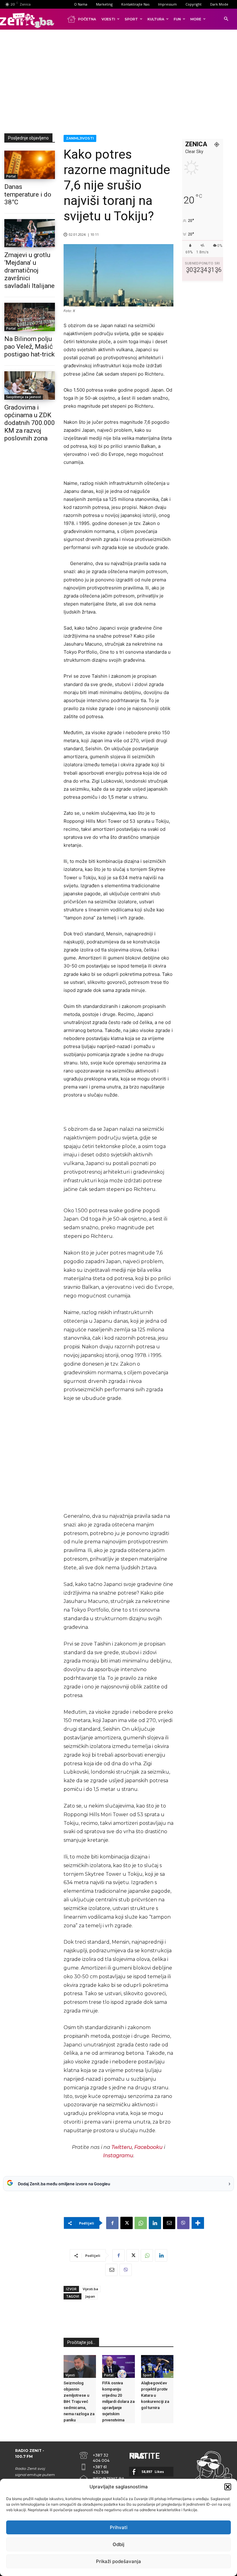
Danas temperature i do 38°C (28, 194)
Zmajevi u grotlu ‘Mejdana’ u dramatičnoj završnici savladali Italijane (29, 270)
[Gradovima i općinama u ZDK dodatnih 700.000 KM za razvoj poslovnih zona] (30, 385)
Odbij (118, 2544)
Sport (147, 2375)
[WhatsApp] (141, 2223)
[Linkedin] (155, 2223)
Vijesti (70, 2375)
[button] (228, 2487)
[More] (198, 2223)
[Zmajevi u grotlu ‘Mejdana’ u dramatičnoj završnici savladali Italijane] (30, 233)
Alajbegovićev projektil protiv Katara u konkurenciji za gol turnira (155, 2395)
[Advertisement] (121, 80)
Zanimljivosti (80, 138)
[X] (127, 2223)
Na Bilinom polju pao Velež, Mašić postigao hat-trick (29, 347)
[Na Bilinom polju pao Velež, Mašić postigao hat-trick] (30, 317)
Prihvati (119, 2527)
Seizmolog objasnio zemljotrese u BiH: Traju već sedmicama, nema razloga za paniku (79, 2401)
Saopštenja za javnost (24, 397)
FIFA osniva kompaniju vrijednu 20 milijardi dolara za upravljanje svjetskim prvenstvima (118, 2401)
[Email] (169, 2223)
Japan (90, 2296)
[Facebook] (112, 2223)
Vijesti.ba (90, 2289)
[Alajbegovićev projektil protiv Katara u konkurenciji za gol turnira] (157, 2366)
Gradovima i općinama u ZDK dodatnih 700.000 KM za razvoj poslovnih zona (30, 423)
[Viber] (183, 2223)
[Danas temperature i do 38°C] (30, 165)
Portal (11, 176)
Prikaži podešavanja (118, 2561)
